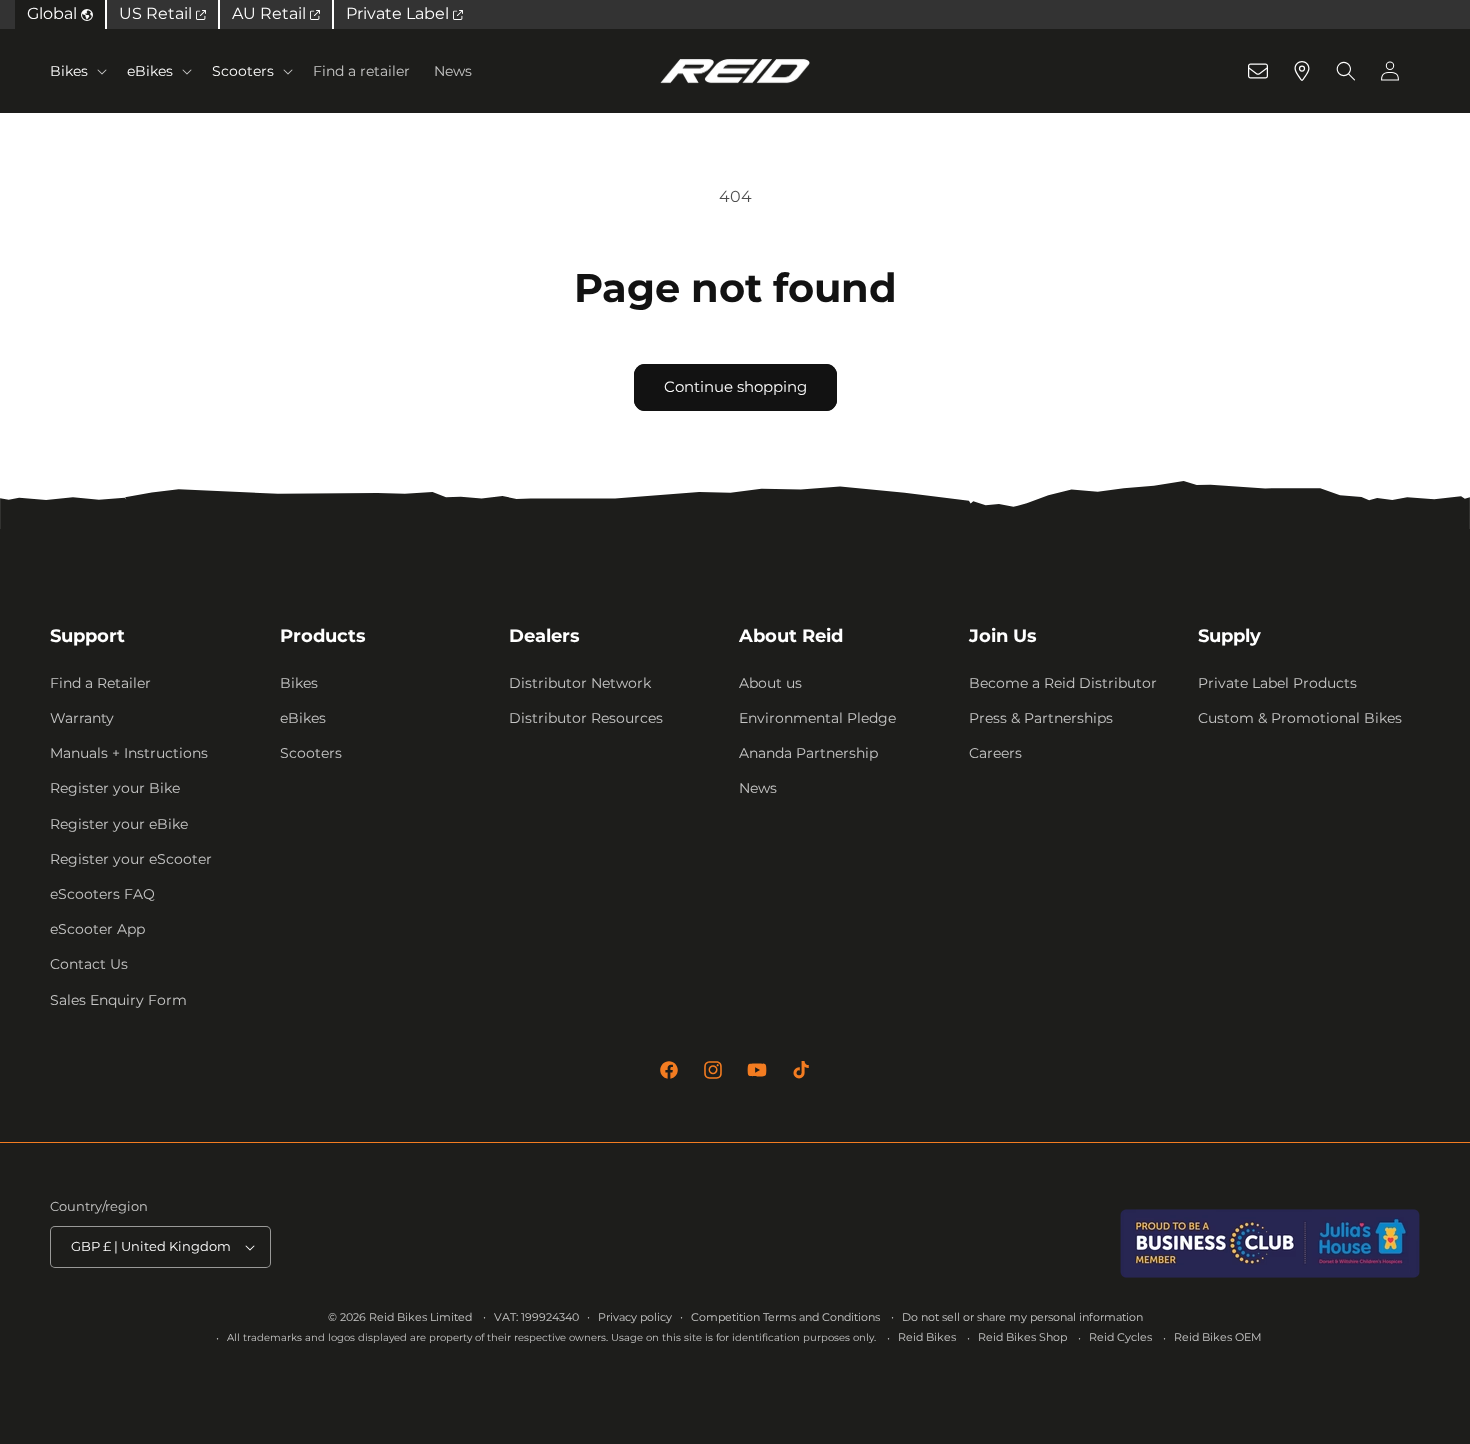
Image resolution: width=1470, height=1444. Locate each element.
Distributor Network (580, 683)
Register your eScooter (131, 859)
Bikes (69, 71)
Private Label (399, 13)
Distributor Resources (586, 718)
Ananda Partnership (808, 753)
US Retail (157, 13)
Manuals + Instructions (129, 753)
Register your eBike (119, 824)
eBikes (150, 71)
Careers (995, 753)
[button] (76, 71)
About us (770, 683)
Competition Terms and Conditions (785, 1317)
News (758, 788)
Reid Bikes (927, 1337)
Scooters (243, 71)
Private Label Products (1277, 683)
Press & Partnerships (1041, 718)
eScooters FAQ (102, 894)
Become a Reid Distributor (1063, 683)
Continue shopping (735, 386)
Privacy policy (635, 1317)
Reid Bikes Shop (1022, 1337)
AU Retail (271, 13)
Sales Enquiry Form (118, 1000)
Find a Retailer (100, 683)
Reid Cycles (1120, 1337)
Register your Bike (115, 788)
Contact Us (89, 964)
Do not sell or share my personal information (1022, 1317)
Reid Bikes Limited (420, 1317)
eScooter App (97, 929)
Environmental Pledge (817, 718)
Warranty (82, 718)
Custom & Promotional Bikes (1300, 718)
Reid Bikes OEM (1218, 1337)
